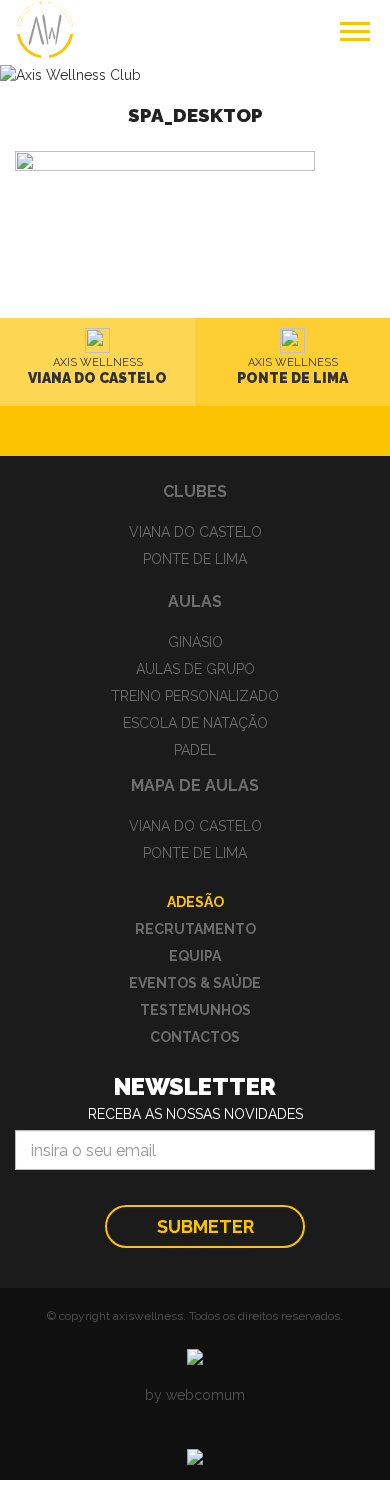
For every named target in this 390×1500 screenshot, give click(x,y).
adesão (195, 902)
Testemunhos (195, 1010)
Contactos (195, 1037)
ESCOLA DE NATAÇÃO (195, 723)
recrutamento (195, 929)
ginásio (195, 642)
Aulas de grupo (195, 669)
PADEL (195, 750)
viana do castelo (195, 532)
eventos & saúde (195, 983)
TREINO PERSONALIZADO (195, 696)
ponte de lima (195, 559)
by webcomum (195, 1395)
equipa (195, 956)
